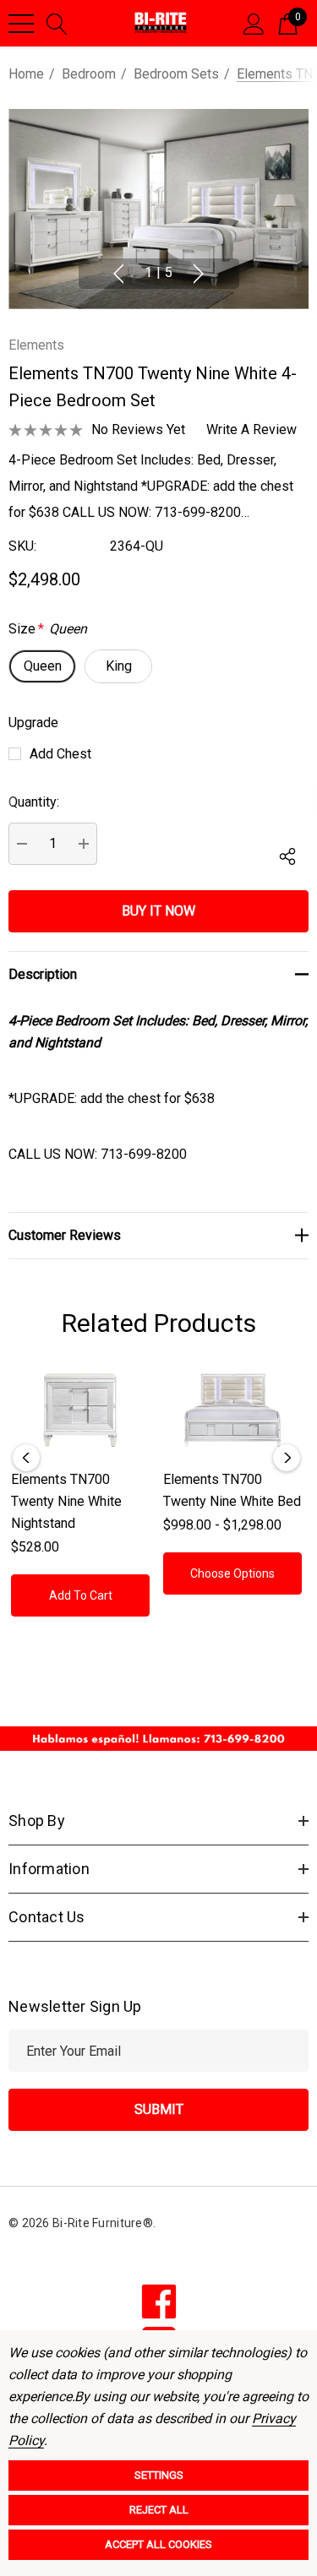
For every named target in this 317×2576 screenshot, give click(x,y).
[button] (158, 1739)
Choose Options (232, 1573)
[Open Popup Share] (287, 856)
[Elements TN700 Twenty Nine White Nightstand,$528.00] (80, 1410)
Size (48, 629)
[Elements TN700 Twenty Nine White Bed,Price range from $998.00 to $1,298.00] (232, 1410)
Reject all (159, 2510)
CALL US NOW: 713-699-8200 (98, 1154)
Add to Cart (81, 1595)
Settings (159, 2475)
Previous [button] (118, 274)
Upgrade (33, 723)
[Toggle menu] (21, 24)
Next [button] (199, 274)
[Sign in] (254, 23)
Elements (36, 345)
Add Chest (60, 754)
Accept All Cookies (158, 2544)
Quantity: (34, 802)
